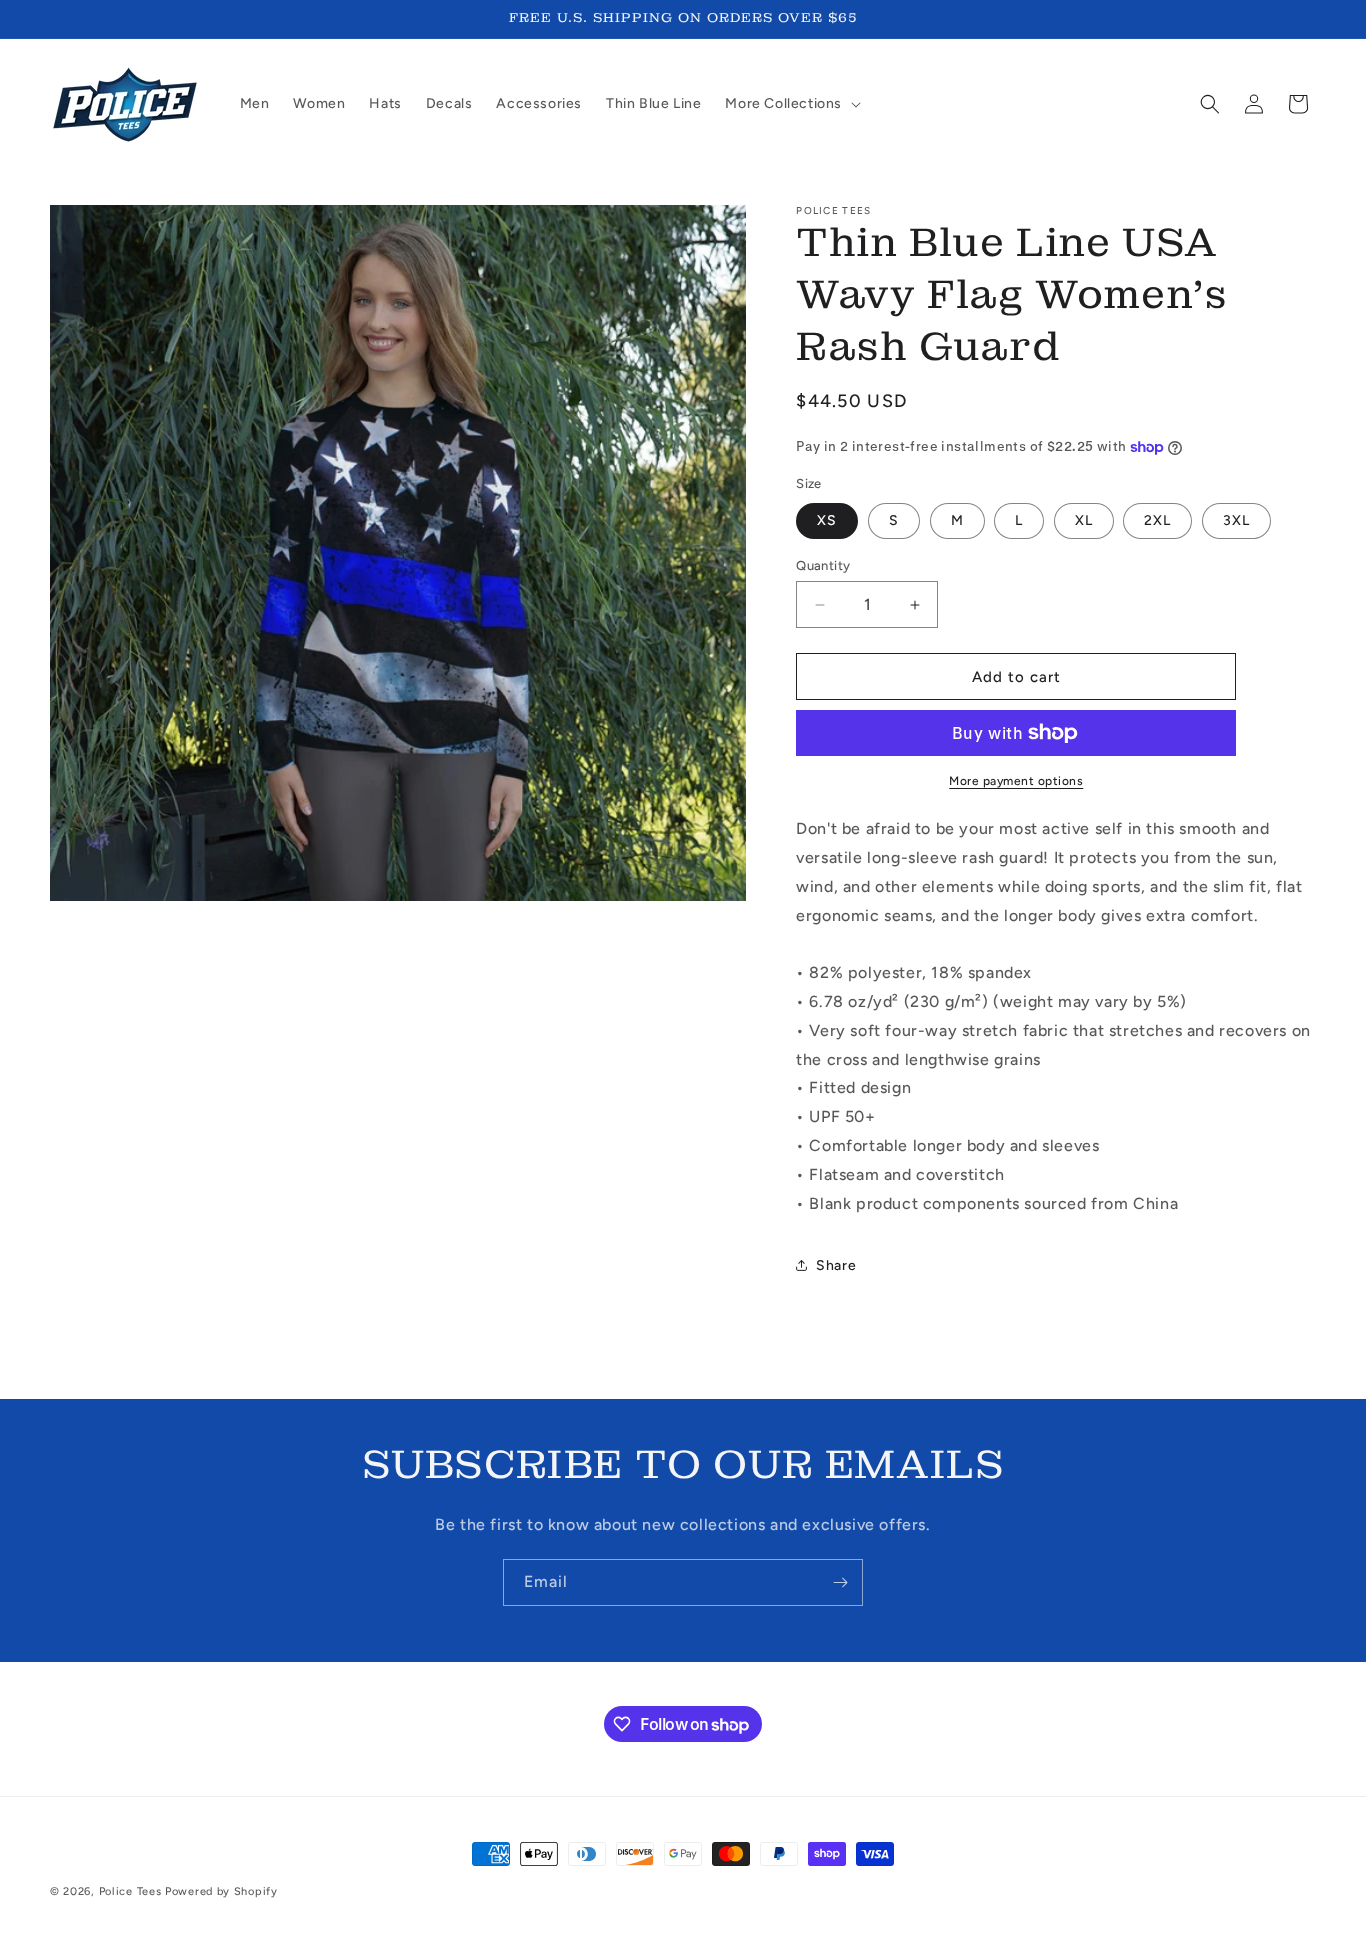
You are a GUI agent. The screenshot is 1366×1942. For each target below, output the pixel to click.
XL (1084, 520)
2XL (1157, 520)
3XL (1236, 520)
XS (827, 520)
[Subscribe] (840, 1582)
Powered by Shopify (221, 1891)
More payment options (1016, 781)
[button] (791, 104)
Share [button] (836, 1265)
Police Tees (130, 1891)
